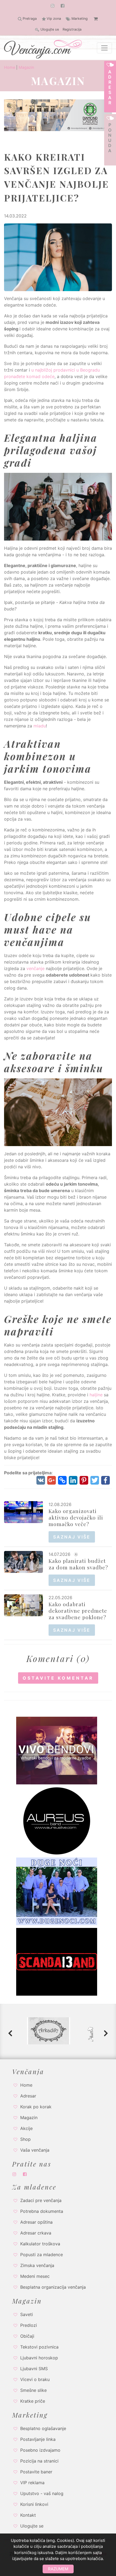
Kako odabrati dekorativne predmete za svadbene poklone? (78, 1611)
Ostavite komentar (58, 1678)
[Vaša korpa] (95, 19)
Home (10, 67)
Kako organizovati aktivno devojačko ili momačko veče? (76, 1517)
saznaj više (72, 1537)
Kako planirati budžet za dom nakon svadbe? (78, 1564)
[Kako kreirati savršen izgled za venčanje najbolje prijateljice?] (58, 257)
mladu (40, 726)
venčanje (35, 968)
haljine (96, 1395)
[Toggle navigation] (104, 48)
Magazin (26, 67)
